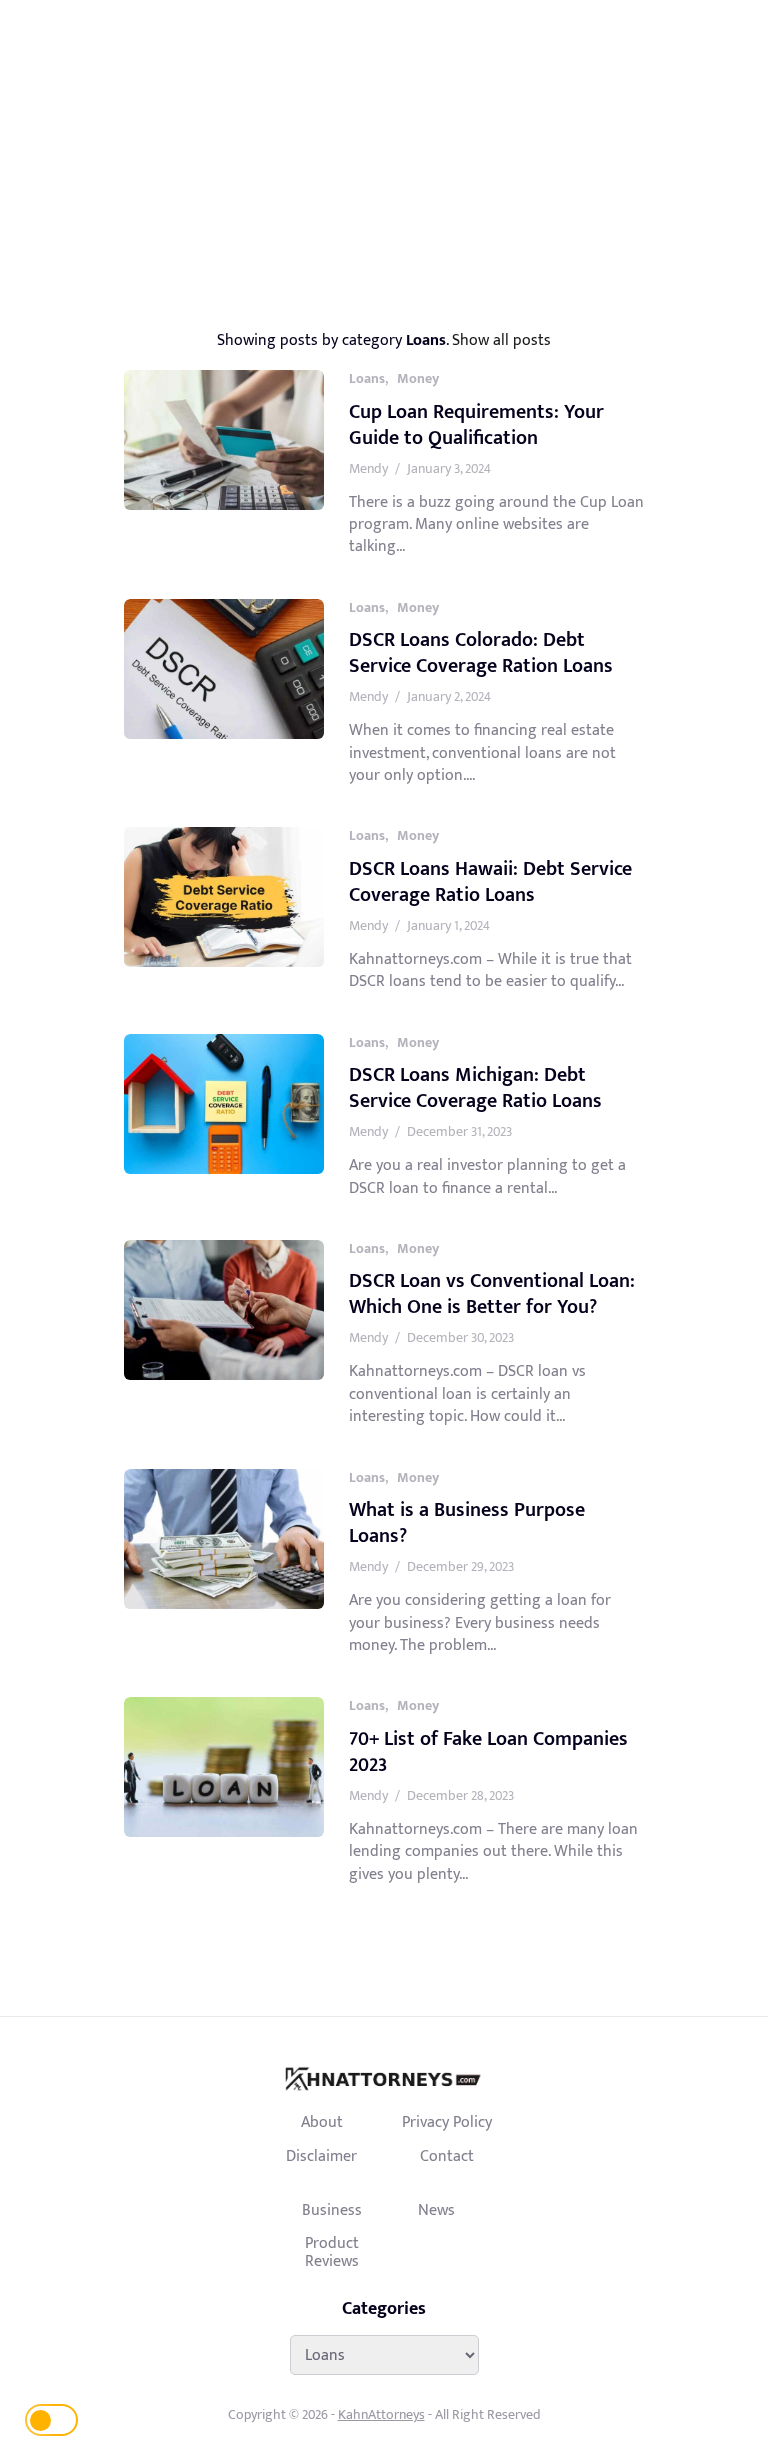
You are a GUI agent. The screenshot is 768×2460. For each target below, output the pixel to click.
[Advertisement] (384, 150)
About (322, 2122)
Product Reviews (332, 2252)
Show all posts (501, 340)
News (436, 2210)
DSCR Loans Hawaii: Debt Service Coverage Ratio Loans (490, 882)
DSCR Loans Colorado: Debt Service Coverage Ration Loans (481, 653)
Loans (367, 378)
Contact (447, 2156)
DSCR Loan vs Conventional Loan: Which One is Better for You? (492, 1294)
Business (332, 2210)
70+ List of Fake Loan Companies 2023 (488, 1752)
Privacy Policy (447, 2122)
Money (418, 378)
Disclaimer (321, 2156)
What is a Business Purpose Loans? (467, 1523)
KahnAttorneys (381, 2414)
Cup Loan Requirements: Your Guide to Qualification (476, 425)
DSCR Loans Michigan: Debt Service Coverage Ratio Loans (475, 1088)
